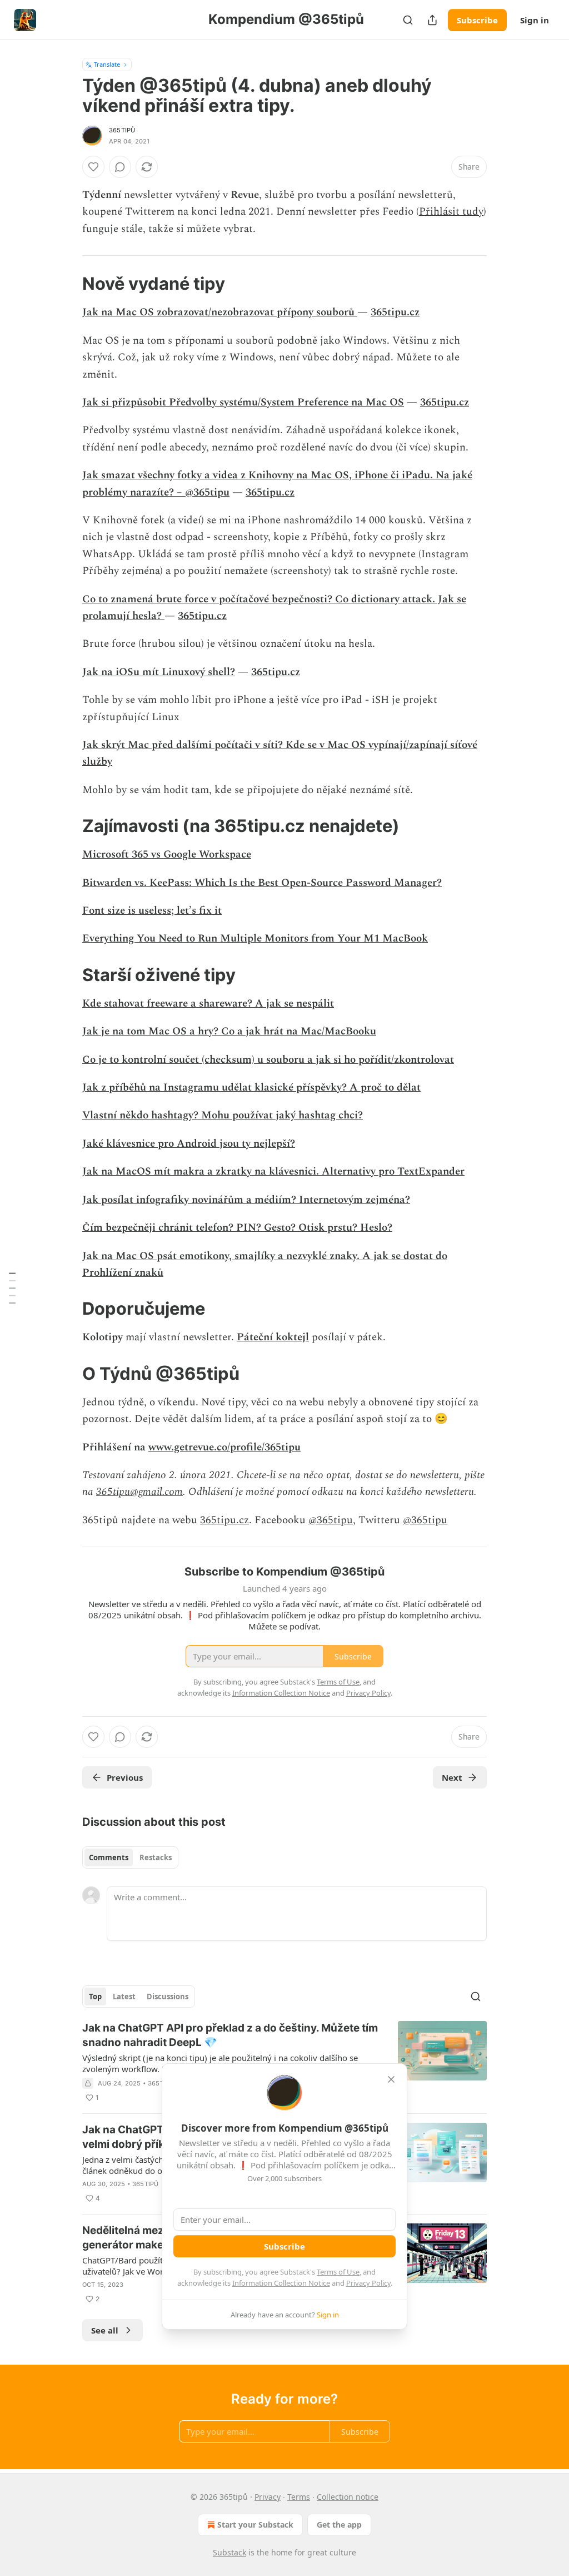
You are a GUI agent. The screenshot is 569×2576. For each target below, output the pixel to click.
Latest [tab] (124, 1997)
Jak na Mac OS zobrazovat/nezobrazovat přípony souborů (220, 312)
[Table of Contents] (12, 1288)
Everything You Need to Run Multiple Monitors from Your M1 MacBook (255, 938)
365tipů (122, 130)
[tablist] (130, 1857)
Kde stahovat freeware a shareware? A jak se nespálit (208, 1004)
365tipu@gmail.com (139, 1492)
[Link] (67, 284)
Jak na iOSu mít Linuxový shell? (159, 672)
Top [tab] (95, 1997)
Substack (229, 2552)
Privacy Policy (368, 2283)
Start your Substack (255, 2525)
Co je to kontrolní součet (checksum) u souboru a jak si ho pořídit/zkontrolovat (268, 1060)
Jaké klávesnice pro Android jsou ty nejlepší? (189, 1144)
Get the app (339, 2525)
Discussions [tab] (168, 1997)
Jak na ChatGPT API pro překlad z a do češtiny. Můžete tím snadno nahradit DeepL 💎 (230, 2035)
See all (105, 2330)
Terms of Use (338, 2272)
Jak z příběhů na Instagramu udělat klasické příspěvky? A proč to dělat (251, 1088)
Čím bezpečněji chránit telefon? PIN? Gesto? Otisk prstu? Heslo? (237, 1228)
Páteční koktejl (273, 1337)
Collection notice (348, 2497)
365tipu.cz (395, 312)
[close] (391, 2079)
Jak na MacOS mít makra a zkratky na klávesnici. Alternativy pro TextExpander (273, 1171)
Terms (299, 2497)
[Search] (408, 20)
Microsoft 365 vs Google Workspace (167, 854)
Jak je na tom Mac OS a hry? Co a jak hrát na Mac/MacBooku (229, 1031)
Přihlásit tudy (451, 212)
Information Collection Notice (281, 2283)
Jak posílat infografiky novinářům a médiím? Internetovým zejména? (246, 1200)
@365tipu (331, 1520)
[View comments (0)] (120, 167)
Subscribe (477, 20)
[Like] (93, 167)
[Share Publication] (432, 20)
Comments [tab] (109, 1857)
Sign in (535, 20)
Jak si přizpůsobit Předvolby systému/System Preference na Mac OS (243, 402)
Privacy (268, 2497)
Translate (107, 64)
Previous (125, 1777)
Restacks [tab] (156, 1857)
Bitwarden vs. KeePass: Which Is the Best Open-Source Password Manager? (262, 883)
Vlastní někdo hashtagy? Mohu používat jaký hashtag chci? (223, 1115)
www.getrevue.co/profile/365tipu (224, 1447)
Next (452, 1777)
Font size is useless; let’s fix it (152, 911)
